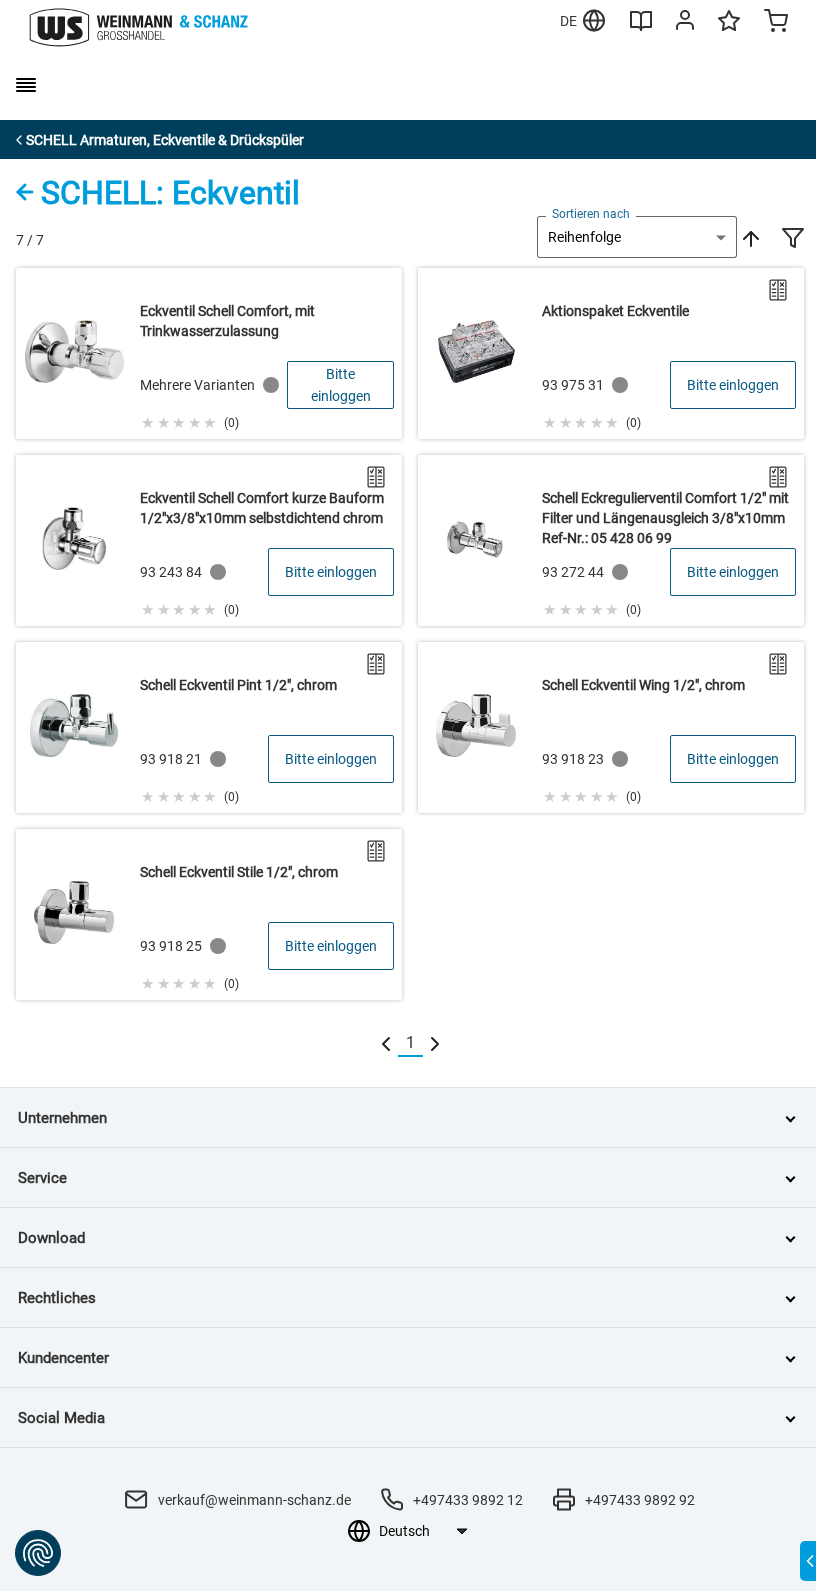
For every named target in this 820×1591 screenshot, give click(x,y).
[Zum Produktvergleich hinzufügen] (778, 290)
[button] (189, 420)
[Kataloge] (641, 28)
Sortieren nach (591, 214)
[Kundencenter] (685, 24)
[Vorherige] (386, 1043)
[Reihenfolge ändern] (749, 237)
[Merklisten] (729, 30)
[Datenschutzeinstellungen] (38, 1553)
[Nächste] (435, 1043)
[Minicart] (776, 23)
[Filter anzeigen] (793, 240)
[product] (209, 353)
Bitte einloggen (341, 385)
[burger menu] (26, 85)
